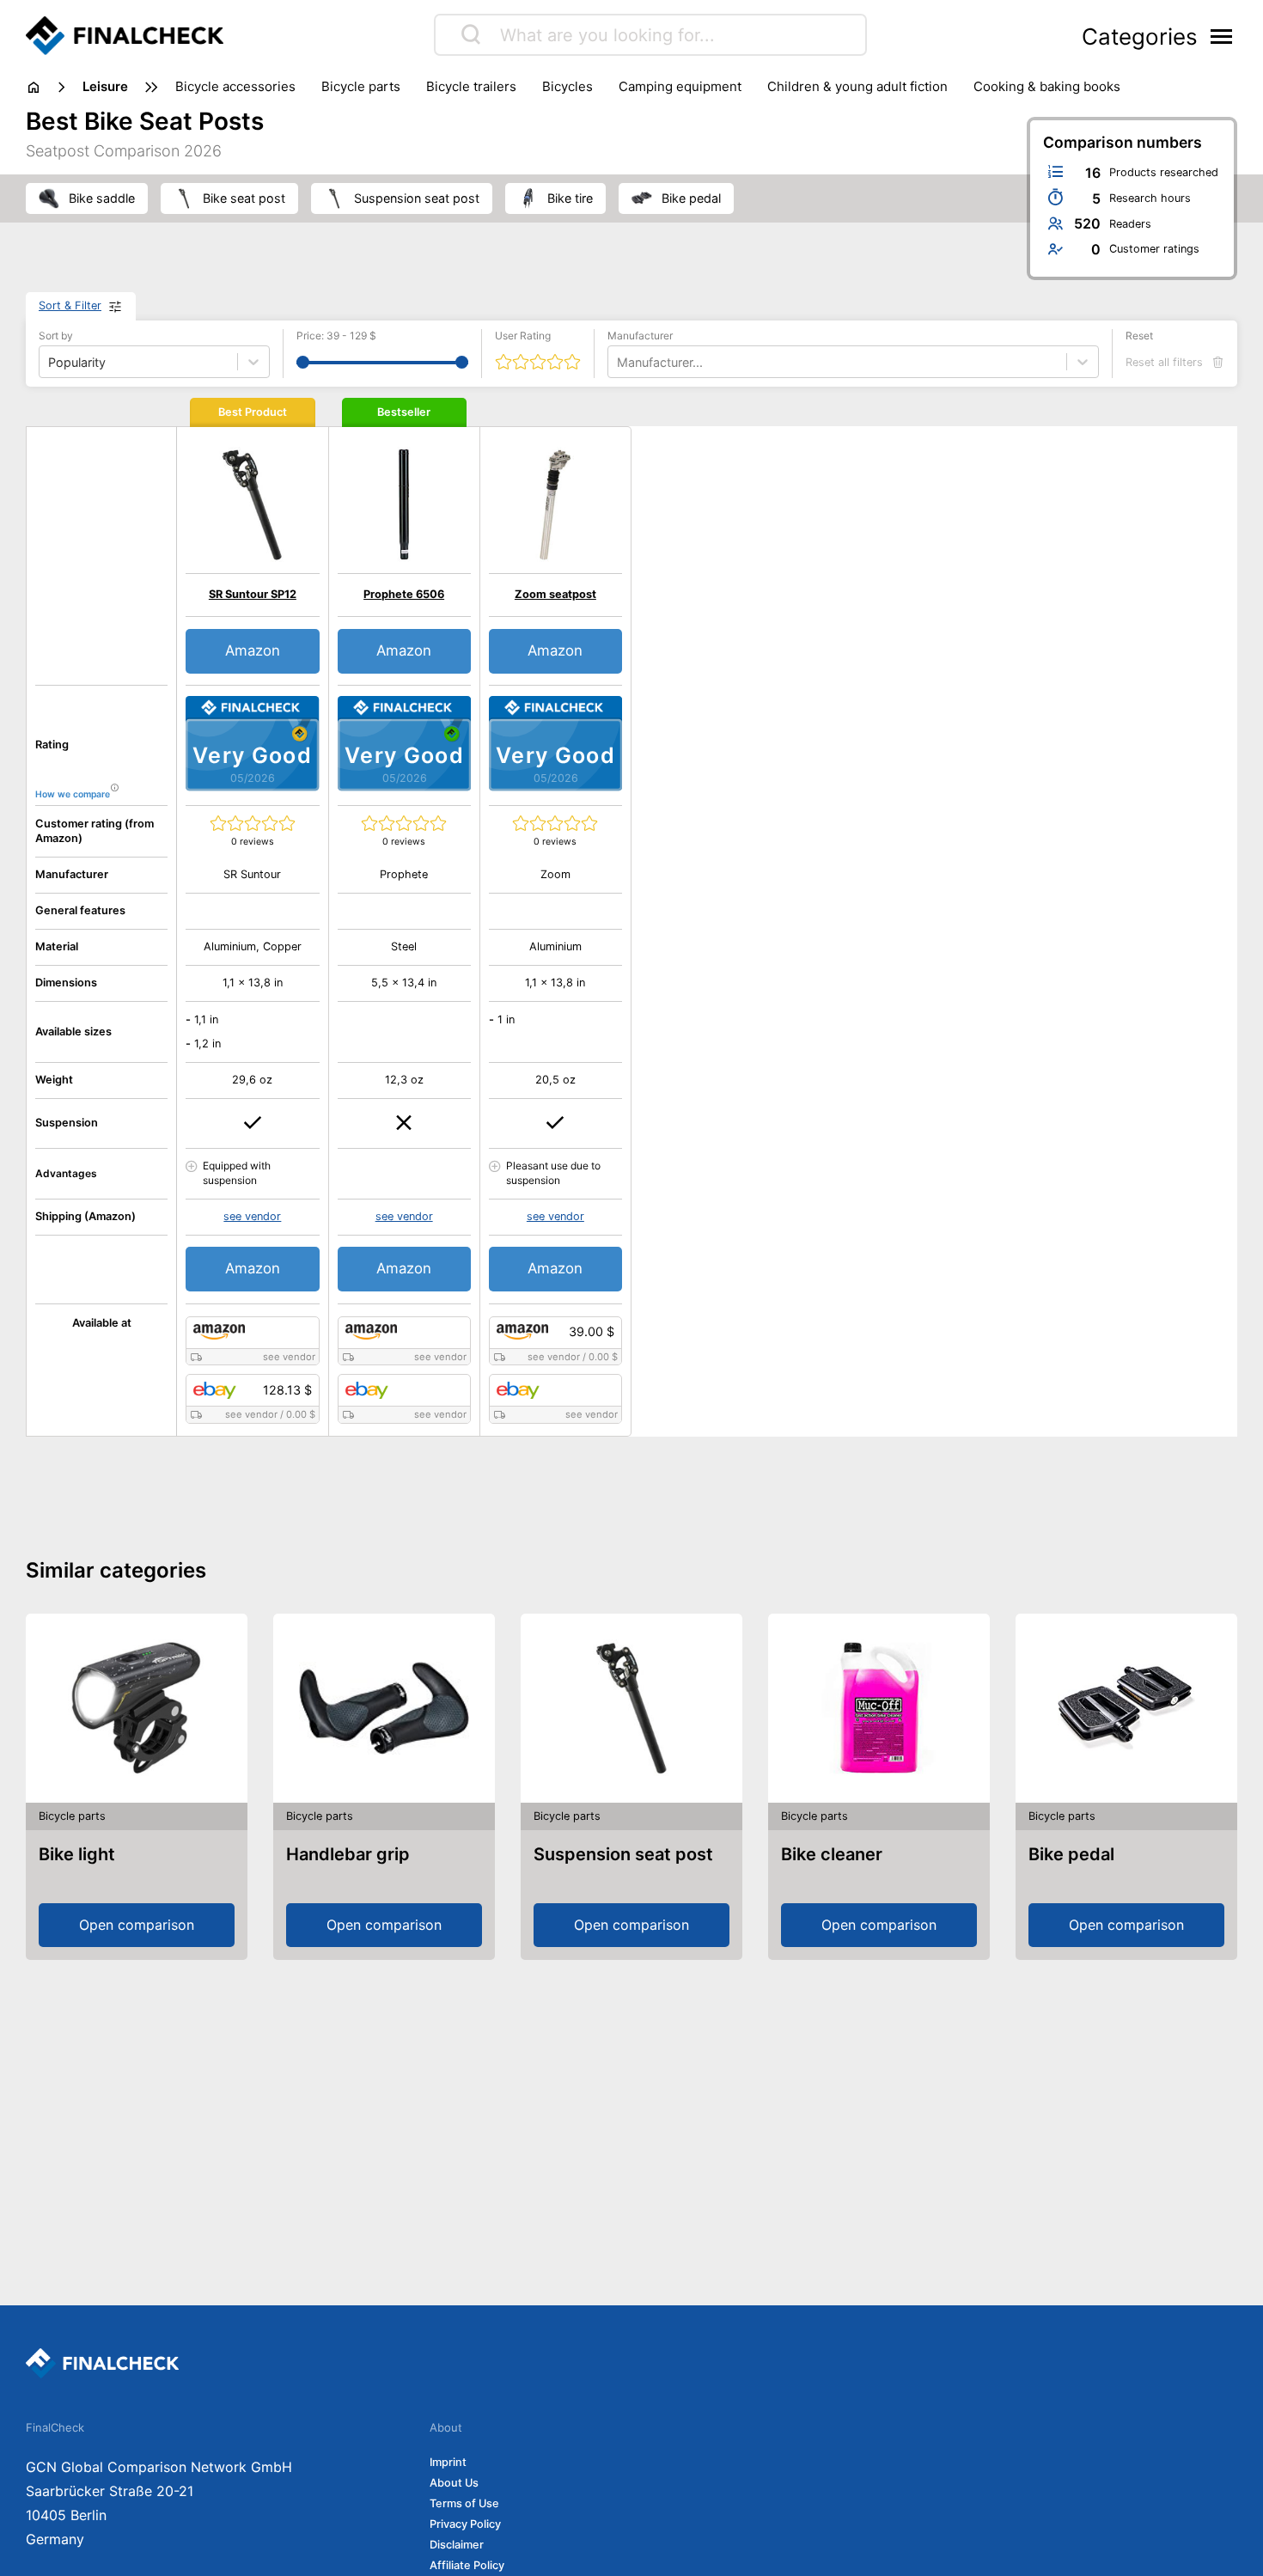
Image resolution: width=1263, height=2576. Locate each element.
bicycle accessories (235, 86)
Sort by (56, 336)
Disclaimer (457, 2545)
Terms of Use (464, 2503)
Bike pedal (1071, 1854)
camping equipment (680, 86)
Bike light (77, 1854)
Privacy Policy (465, 2524)
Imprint (448, 2462)
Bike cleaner (832, 1854)
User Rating (523, 336)
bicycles (567, 86)
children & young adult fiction (857, 86)
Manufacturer (640, 336)
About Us (454, 2483)
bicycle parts (361, 86)
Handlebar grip (348, 1854)
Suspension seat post (623, 1854)
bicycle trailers (471, 86)
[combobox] (619, 362)
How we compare (73, 794)
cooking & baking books (1047, 86)
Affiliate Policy (467, 2565)
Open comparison (137, 1925)
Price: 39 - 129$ (336, 336)
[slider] (303, 362)
